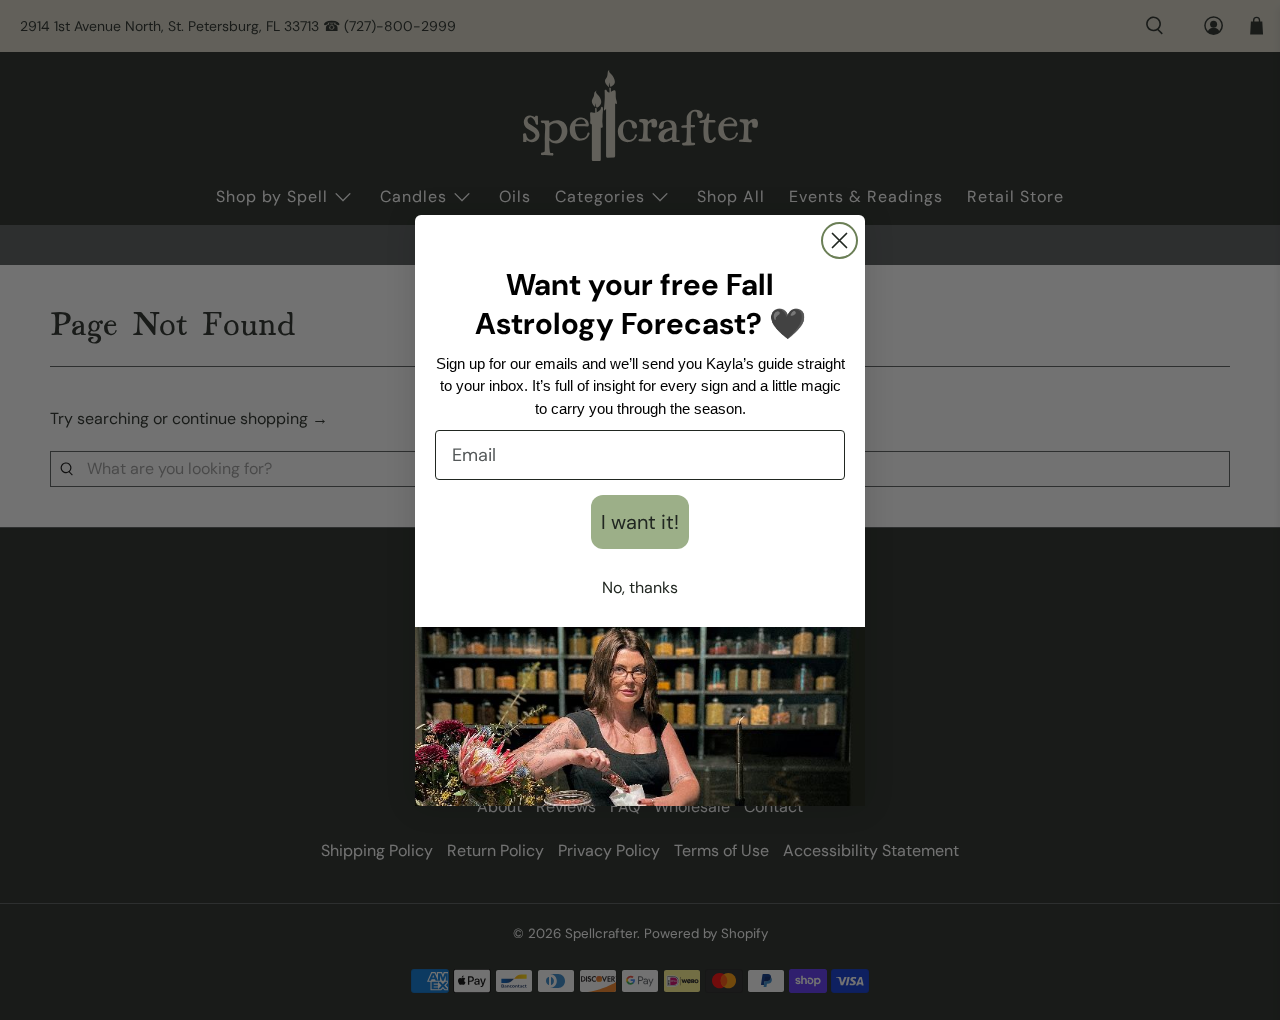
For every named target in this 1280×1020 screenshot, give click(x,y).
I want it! (640, 522)
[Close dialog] (839, 240)
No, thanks (640, 587)
